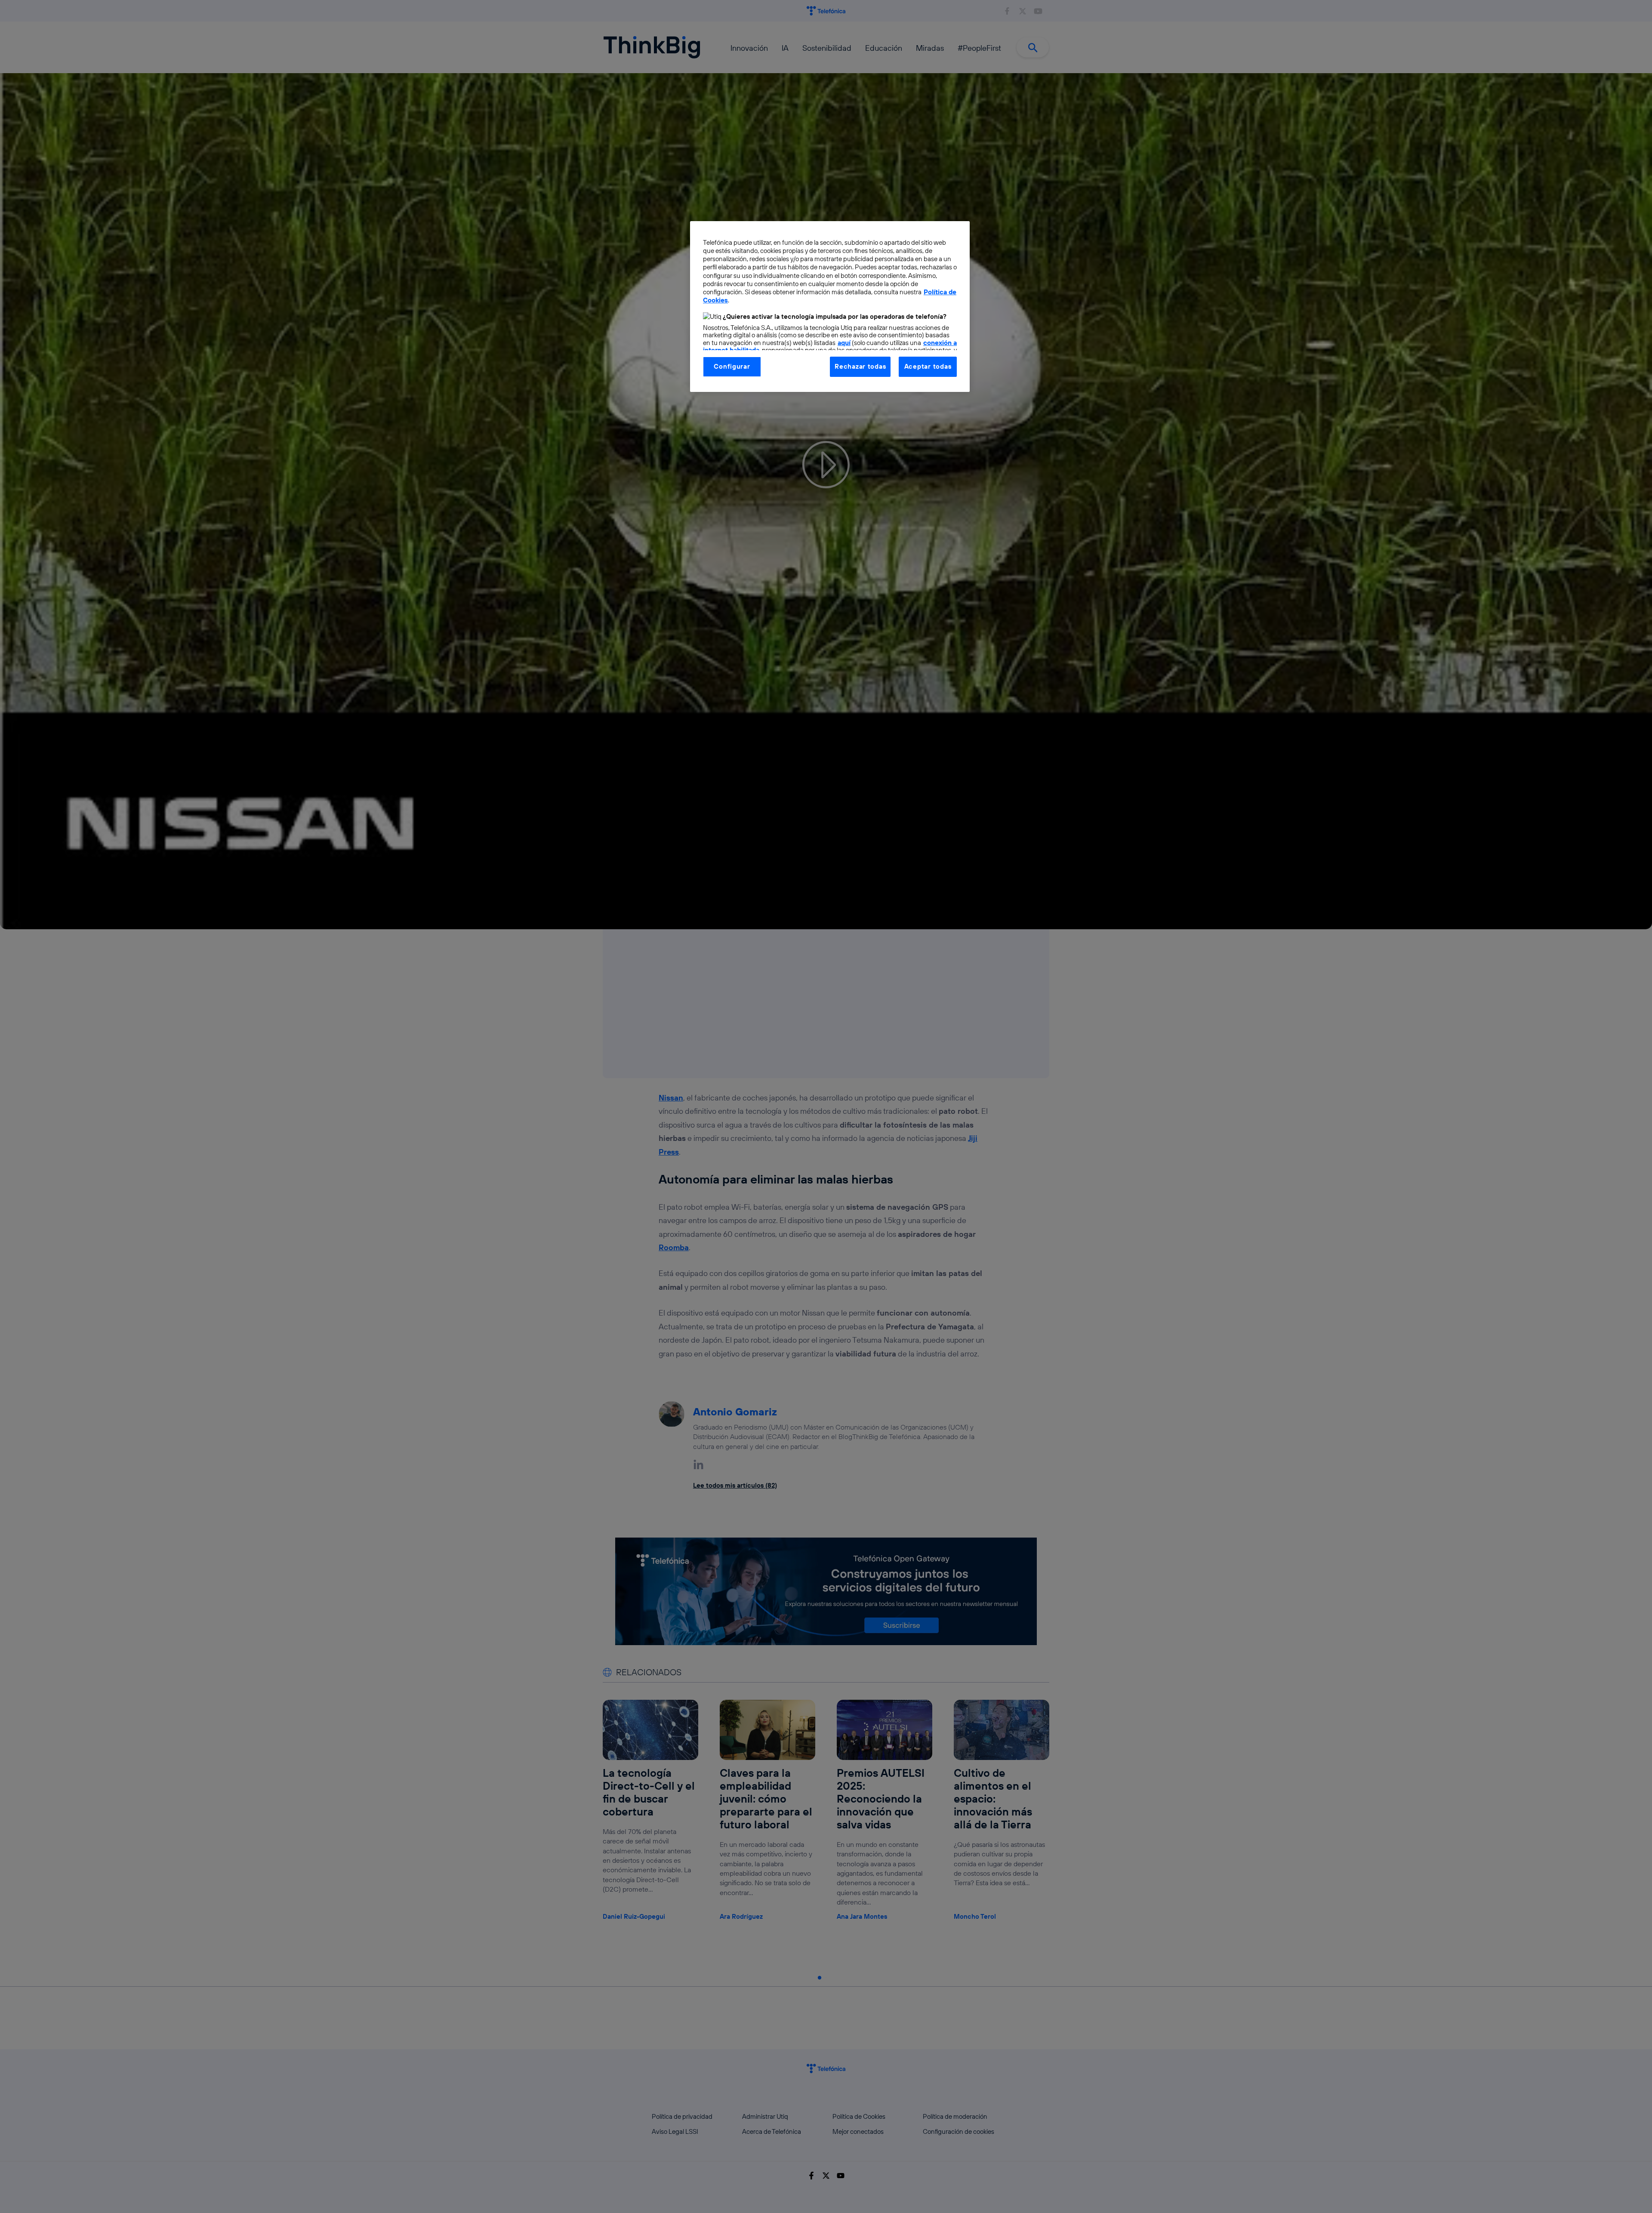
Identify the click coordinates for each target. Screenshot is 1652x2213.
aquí (844, 343)
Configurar (732, 366)
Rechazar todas (860, 366)
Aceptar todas (928, 366)
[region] (830, 306)
